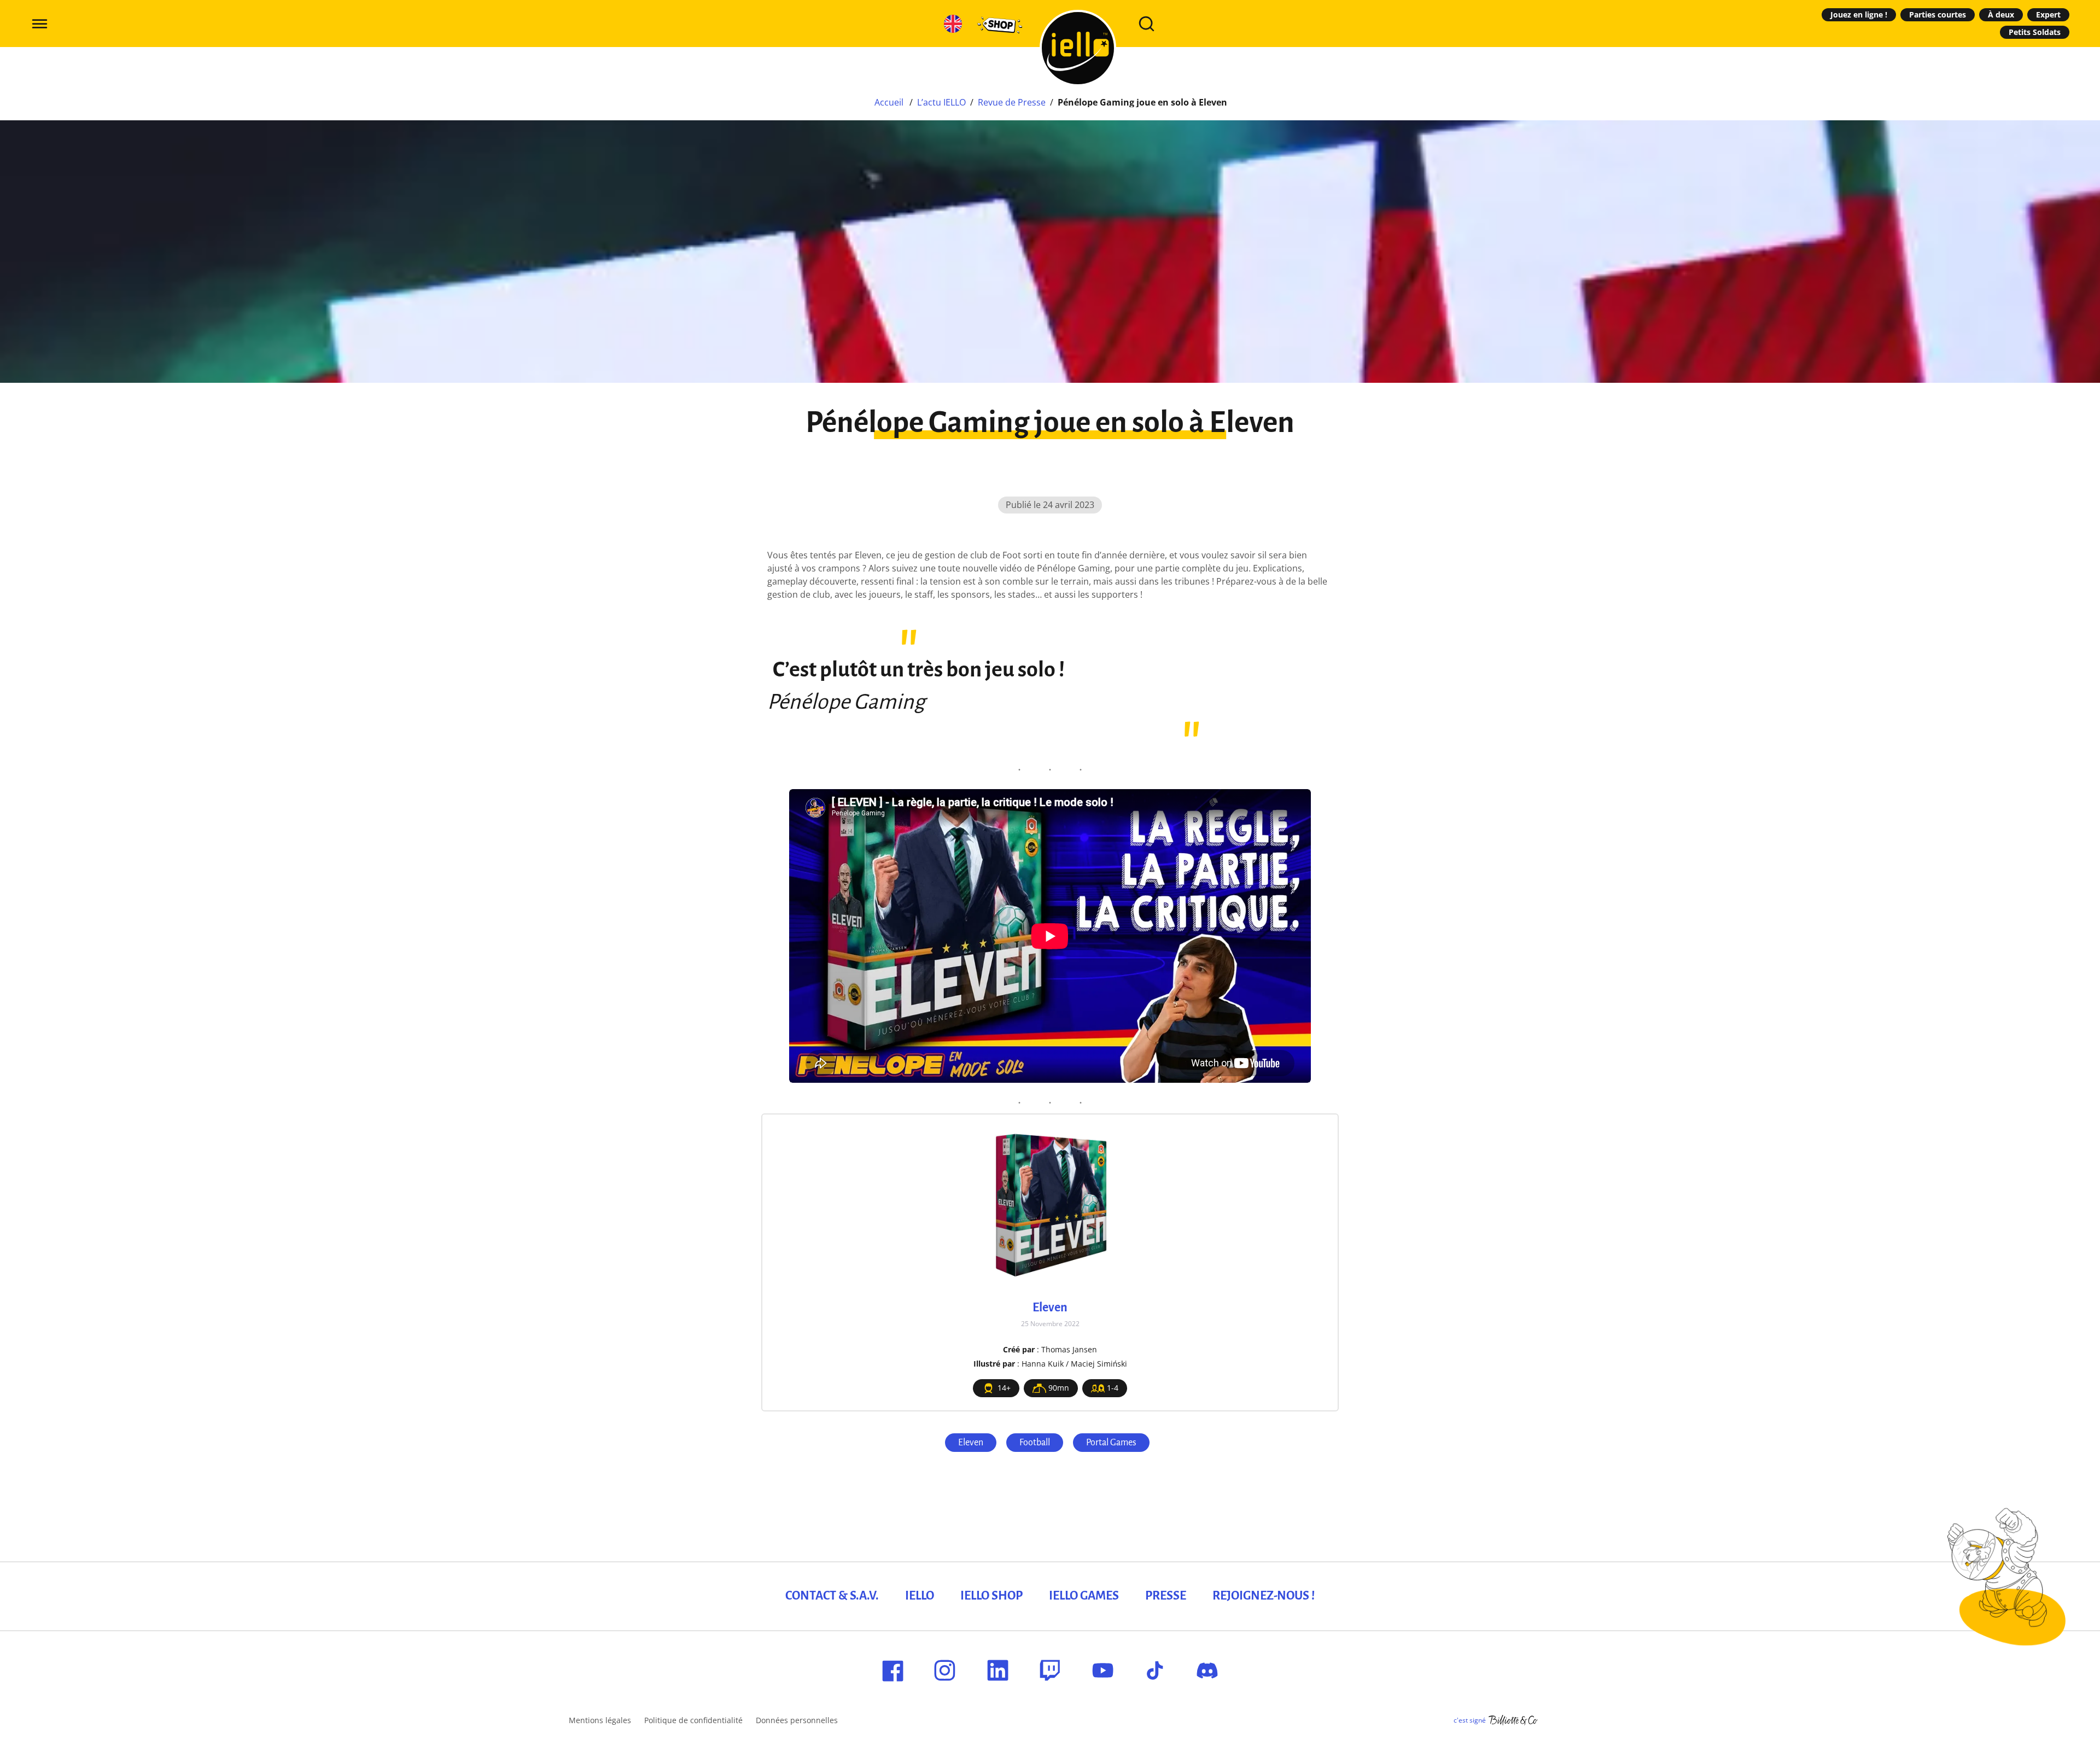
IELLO (920, 1596)
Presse (1166, 1596)
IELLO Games (1084, 1596)
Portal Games (1111, 1443)
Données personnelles (797, 1720)
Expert (2048, 14)
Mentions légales (600, 1720)
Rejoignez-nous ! (1264, 1596)
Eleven (971, 1443)
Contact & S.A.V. (832, 1596)
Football (1035, 1443)
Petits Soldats (2035, 32)
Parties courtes (1938, 14)
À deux (2001, 14)
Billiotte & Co (1513, 1720)
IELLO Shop (991, 1596)
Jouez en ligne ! (1859, 14)
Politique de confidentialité (693, 1720)
